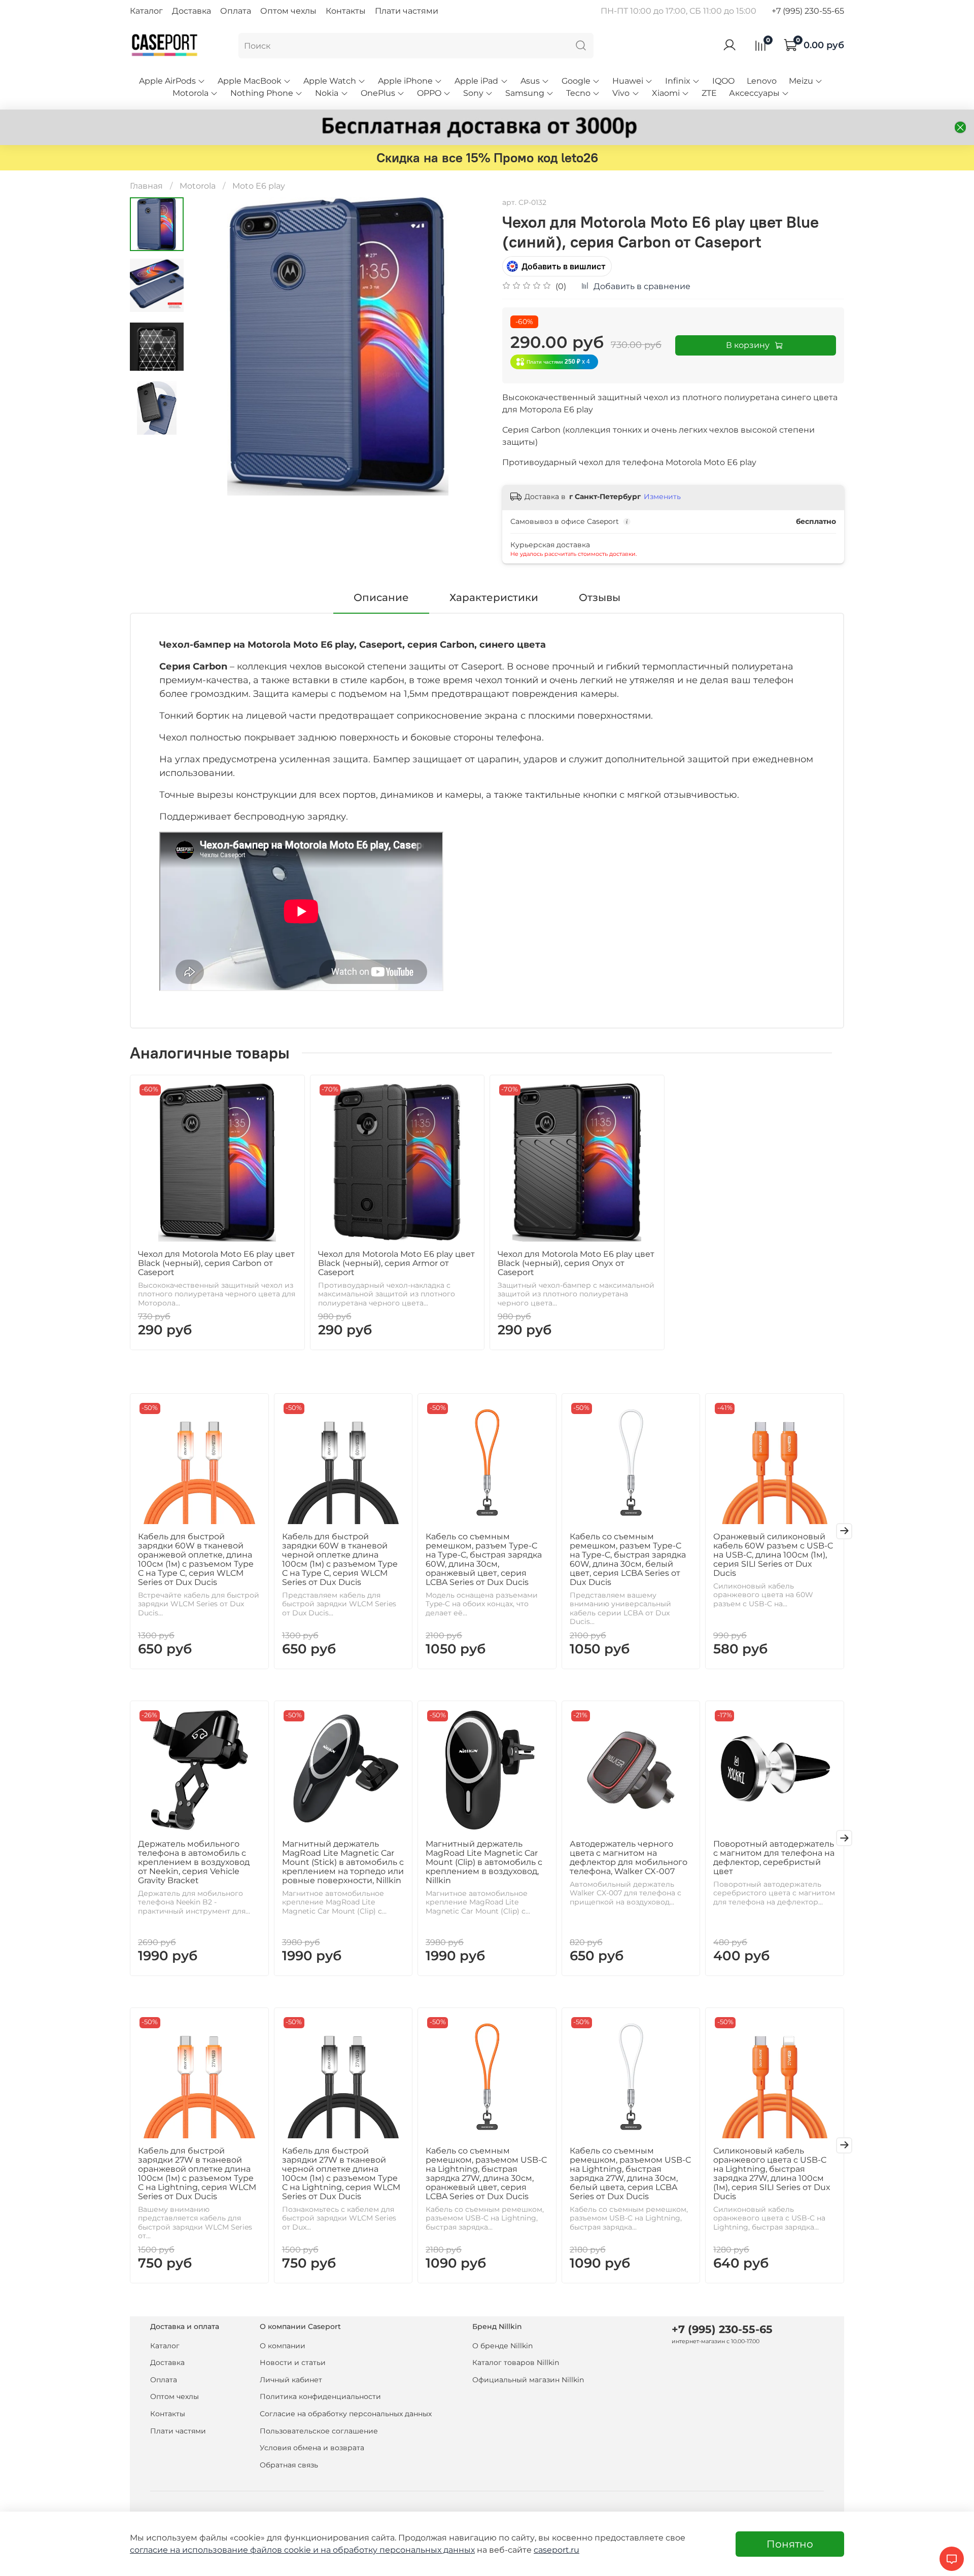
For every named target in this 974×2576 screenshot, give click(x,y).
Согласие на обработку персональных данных (346, 2414)
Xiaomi (666, 93)
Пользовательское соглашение (319, 2431)
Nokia (327, 93)
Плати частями (407, 11)
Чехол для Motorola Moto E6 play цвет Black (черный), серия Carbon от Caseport (216, 1263)
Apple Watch (330, 81)
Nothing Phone (262, 93)
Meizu (801, 81)
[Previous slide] (209, 346)
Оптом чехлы (288, 11)
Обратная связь (289, 2465)
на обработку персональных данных (398, 2550)
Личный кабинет (291, 2380)
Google (576, 81)
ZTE (709, 93)
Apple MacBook (250, 81)
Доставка (192, 11)
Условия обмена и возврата (312, 2448)
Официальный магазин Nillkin (528, 2380)
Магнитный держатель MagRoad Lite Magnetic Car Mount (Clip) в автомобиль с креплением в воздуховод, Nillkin (484, 1862)
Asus (530, 81)
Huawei (628, 81)
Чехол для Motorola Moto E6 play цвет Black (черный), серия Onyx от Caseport (576, 1263)
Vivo (621, 93)
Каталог (146, 11)
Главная (146, 186)
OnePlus (378, 93)
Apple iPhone (405, 81)
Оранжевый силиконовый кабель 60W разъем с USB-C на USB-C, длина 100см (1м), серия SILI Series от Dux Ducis (773, 1554)
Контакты (346, 11)
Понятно (790, 2544)
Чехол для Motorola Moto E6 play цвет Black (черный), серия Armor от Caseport (396, 1263)
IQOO (723, 81)
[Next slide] (467, 346)
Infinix (678, 81)
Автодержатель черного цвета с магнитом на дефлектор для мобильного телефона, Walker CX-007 (629, 1857)
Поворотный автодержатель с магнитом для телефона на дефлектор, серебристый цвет (774, 1857)
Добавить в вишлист (564, 266)
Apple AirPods (167, 81)
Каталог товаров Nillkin (516, 2362)
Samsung (525, 93)
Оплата (236, 11)
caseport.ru (556, 2550)
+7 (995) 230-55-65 (808, 11)
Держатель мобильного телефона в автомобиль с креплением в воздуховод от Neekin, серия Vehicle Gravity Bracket (194, 1862)
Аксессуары (754, 93)
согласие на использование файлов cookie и (225, 2550)
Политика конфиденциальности (320, 2396)
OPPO (429, 93)
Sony (473, 93)
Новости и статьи (293, 2362)
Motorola (190, 93)
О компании (283, 2346)
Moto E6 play (259, 186)
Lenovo (762, 81)
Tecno (578, 93)
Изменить (662, 497)
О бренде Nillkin (502, 2346)
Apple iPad (476, 81)
